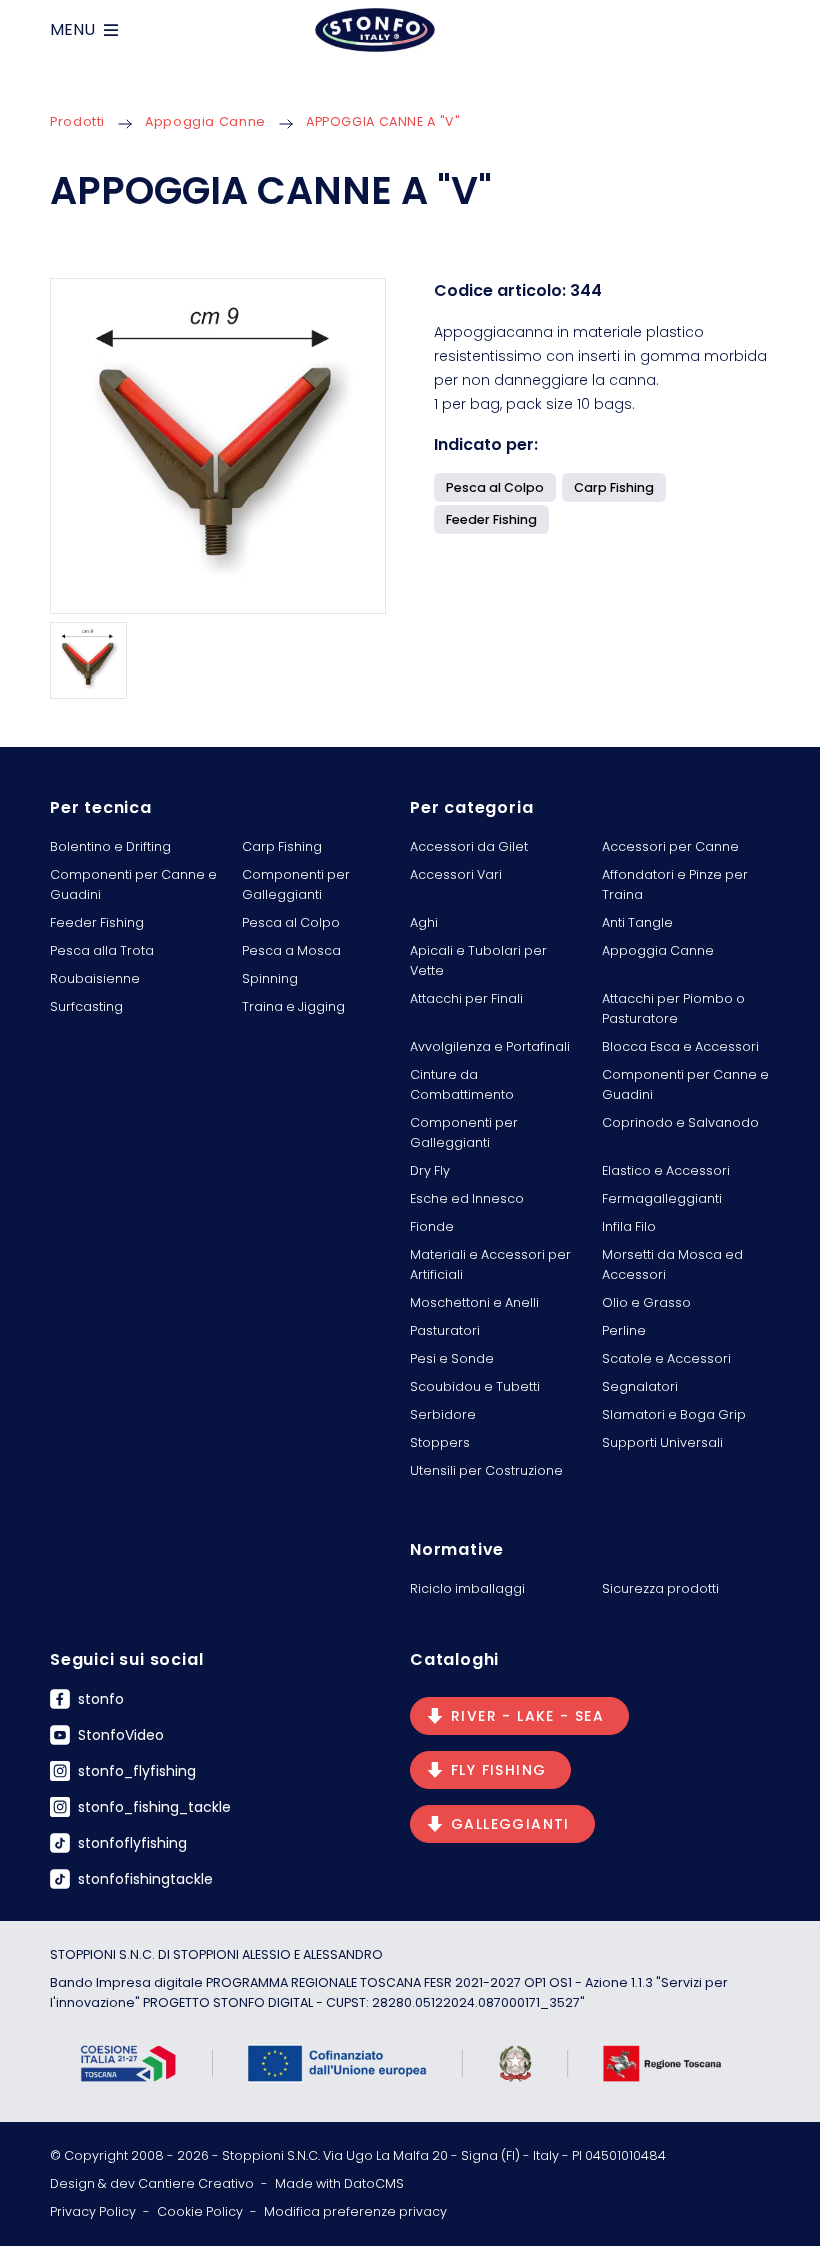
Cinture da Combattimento (462, 1084)
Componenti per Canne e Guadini (133, 884)
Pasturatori (445, 1330)
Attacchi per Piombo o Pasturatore (673, 1008)
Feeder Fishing (97, 922)
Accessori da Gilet (469, 846)
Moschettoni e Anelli (474, 1302)
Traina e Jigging (293, 1006)
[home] (375, 30)
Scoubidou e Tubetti (475, 1386)
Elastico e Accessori (666, 1170)
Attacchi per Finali (466, 998)
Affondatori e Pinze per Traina (675, 884)
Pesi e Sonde (452, 1358)
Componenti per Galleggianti (296, 884)
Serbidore (443, 1414)
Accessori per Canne (670, 846)
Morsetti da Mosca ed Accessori (672, 1264)
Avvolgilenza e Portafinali (490, 1046)
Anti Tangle (637, 922)
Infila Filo (629, 1226)
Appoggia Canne (205, 121)
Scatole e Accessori (666, 1358)
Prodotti (77, 121)
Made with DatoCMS (339, 2183)
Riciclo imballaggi (467, 1588)
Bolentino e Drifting (110, 846)
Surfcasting (86, 1006)
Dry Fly (430, 1170)
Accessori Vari (456, 874)
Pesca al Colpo (291, 922)
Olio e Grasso (646, 1302)
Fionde (432, 1226)
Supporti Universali (662, 1442)
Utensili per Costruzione (486, 1470)
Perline (624, 1330)
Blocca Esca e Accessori (680, 1046)
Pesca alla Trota (102, 950)
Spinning (270, 978)
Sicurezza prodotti (660, 1588)
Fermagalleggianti (662, 1198)
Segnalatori (640, 1386)
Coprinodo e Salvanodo (680, 1122)
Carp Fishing (282, 846)
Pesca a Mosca (291, 950)
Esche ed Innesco (467, 1198)
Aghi (424, 922)
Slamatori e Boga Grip (674, 1414)
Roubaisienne (95, 978)
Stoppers (440, 1442)
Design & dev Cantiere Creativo (152, 2183)
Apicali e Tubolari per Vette (478, 960)
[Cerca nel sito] (762, 30)
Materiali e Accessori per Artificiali (490, 1264)
